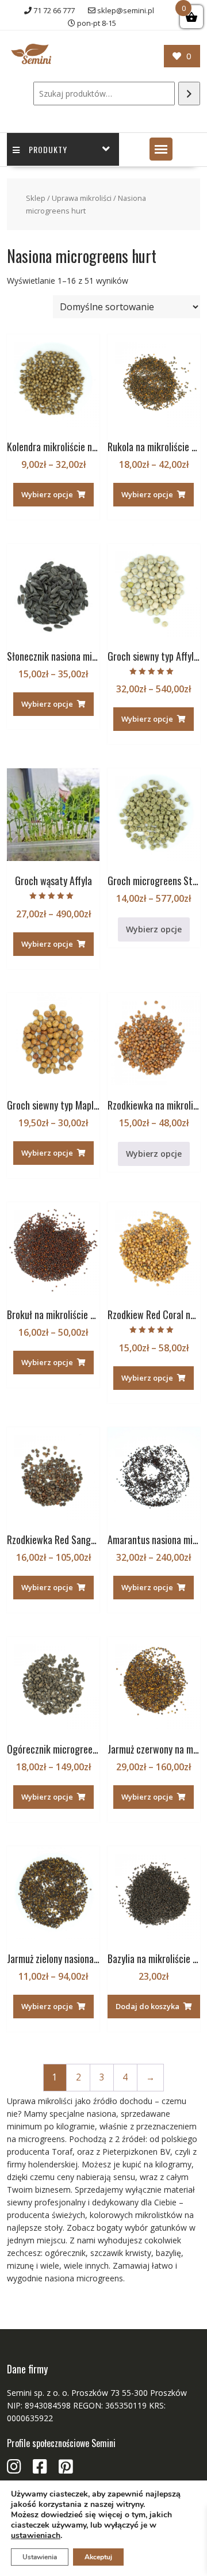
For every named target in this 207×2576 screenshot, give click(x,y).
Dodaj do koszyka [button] (147, 2006)
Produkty (48, 149)
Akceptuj (98, 2557)
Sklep (36, 198)
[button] (161, 149)
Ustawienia (40, 2557)
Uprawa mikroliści (82, 198)
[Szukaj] (189, 94)
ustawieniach (36, 2536)
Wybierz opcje (47, 494)
